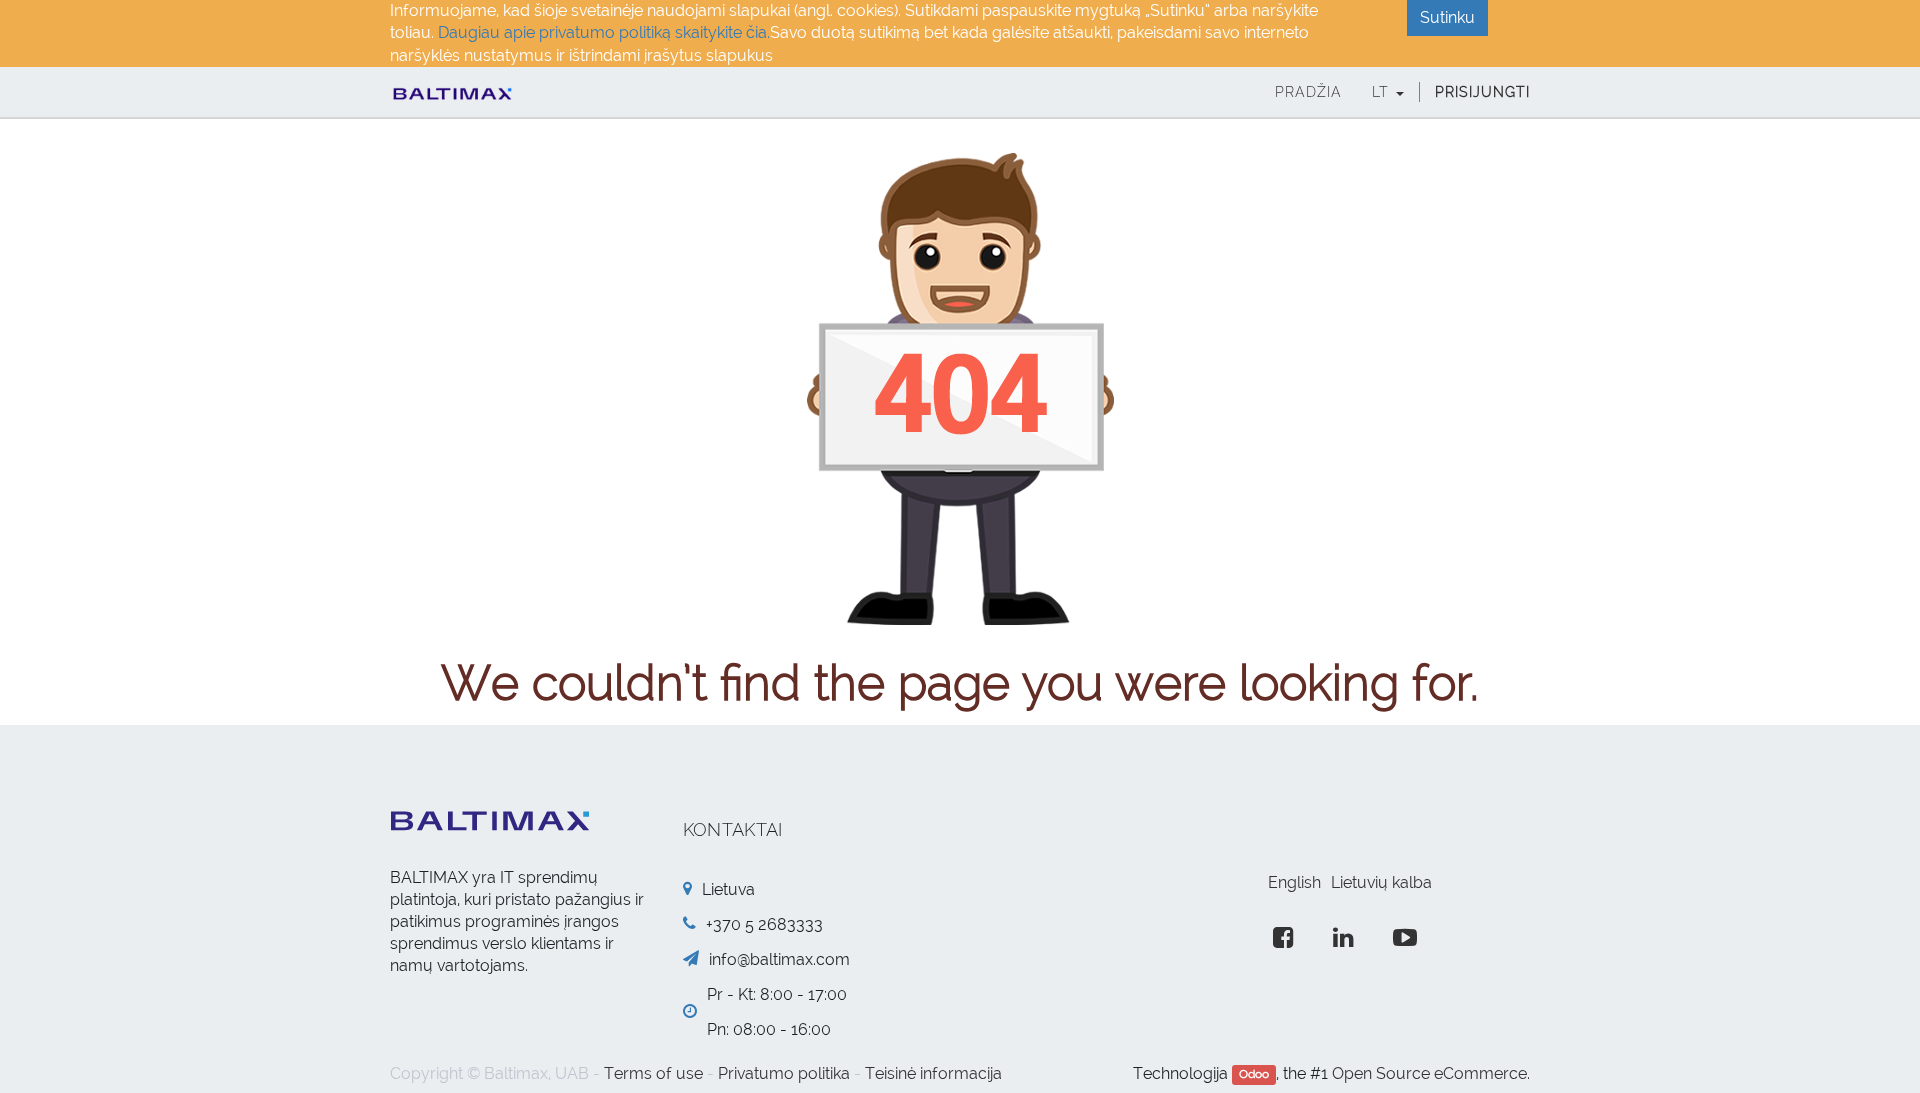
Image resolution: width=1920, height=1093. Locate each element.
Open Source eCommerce (1429, 1073)
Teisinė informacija (933, 1073)
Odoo (1254, 1075)
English (1294, 882)
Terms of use (653, 1073)
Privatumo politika (784, 1073)
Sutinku (1447, 17)
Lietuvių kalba (1381, 882)
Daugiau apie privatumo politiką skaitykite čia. (604, 32)
